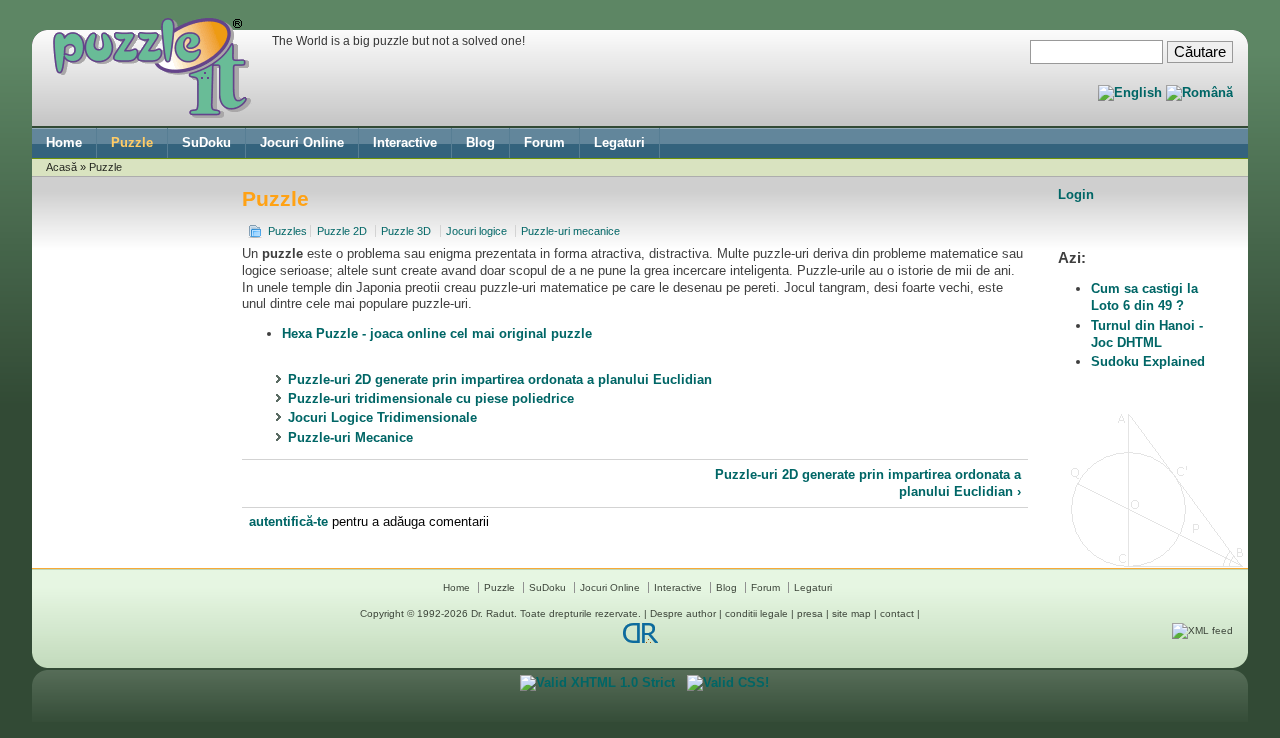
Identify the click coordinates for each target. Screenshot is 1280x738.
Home (64, 142)
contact (897, 613)
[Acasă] (152, 113)
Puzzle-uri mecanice (570, 231)
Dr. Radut (492, 613)
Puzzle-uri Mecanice (350, 437)
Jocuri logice (476, 231)
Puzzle (132, 142)
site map (851, 613)
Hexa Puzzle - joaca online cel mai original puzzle (437, 333)
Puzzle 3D (406, 231)
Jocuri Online (302, 142)
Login (1076, 194)
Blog (480, 142)
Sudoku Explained (1148, 361)
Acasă (61, 167)
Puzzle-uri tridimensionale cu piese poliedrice (431, 398)
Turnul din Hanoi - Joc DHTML (1147, 334)
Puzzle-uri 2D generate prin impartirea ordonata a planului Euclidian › (868, 483)
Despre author (683, 613)
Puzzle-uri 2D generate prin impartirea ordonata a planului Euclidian (500, 379)
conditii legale (756, 613)
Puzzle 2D (342, 231)
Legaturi (619, 142)
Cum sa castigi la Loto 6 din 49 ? (1144, 297)
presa (810, 613)
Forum (544, 142)
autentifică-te (288, 521)
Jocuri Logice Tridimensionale (382, 417)
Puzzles (287, 231)
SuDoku (206, 142)
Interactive (405, 142)
